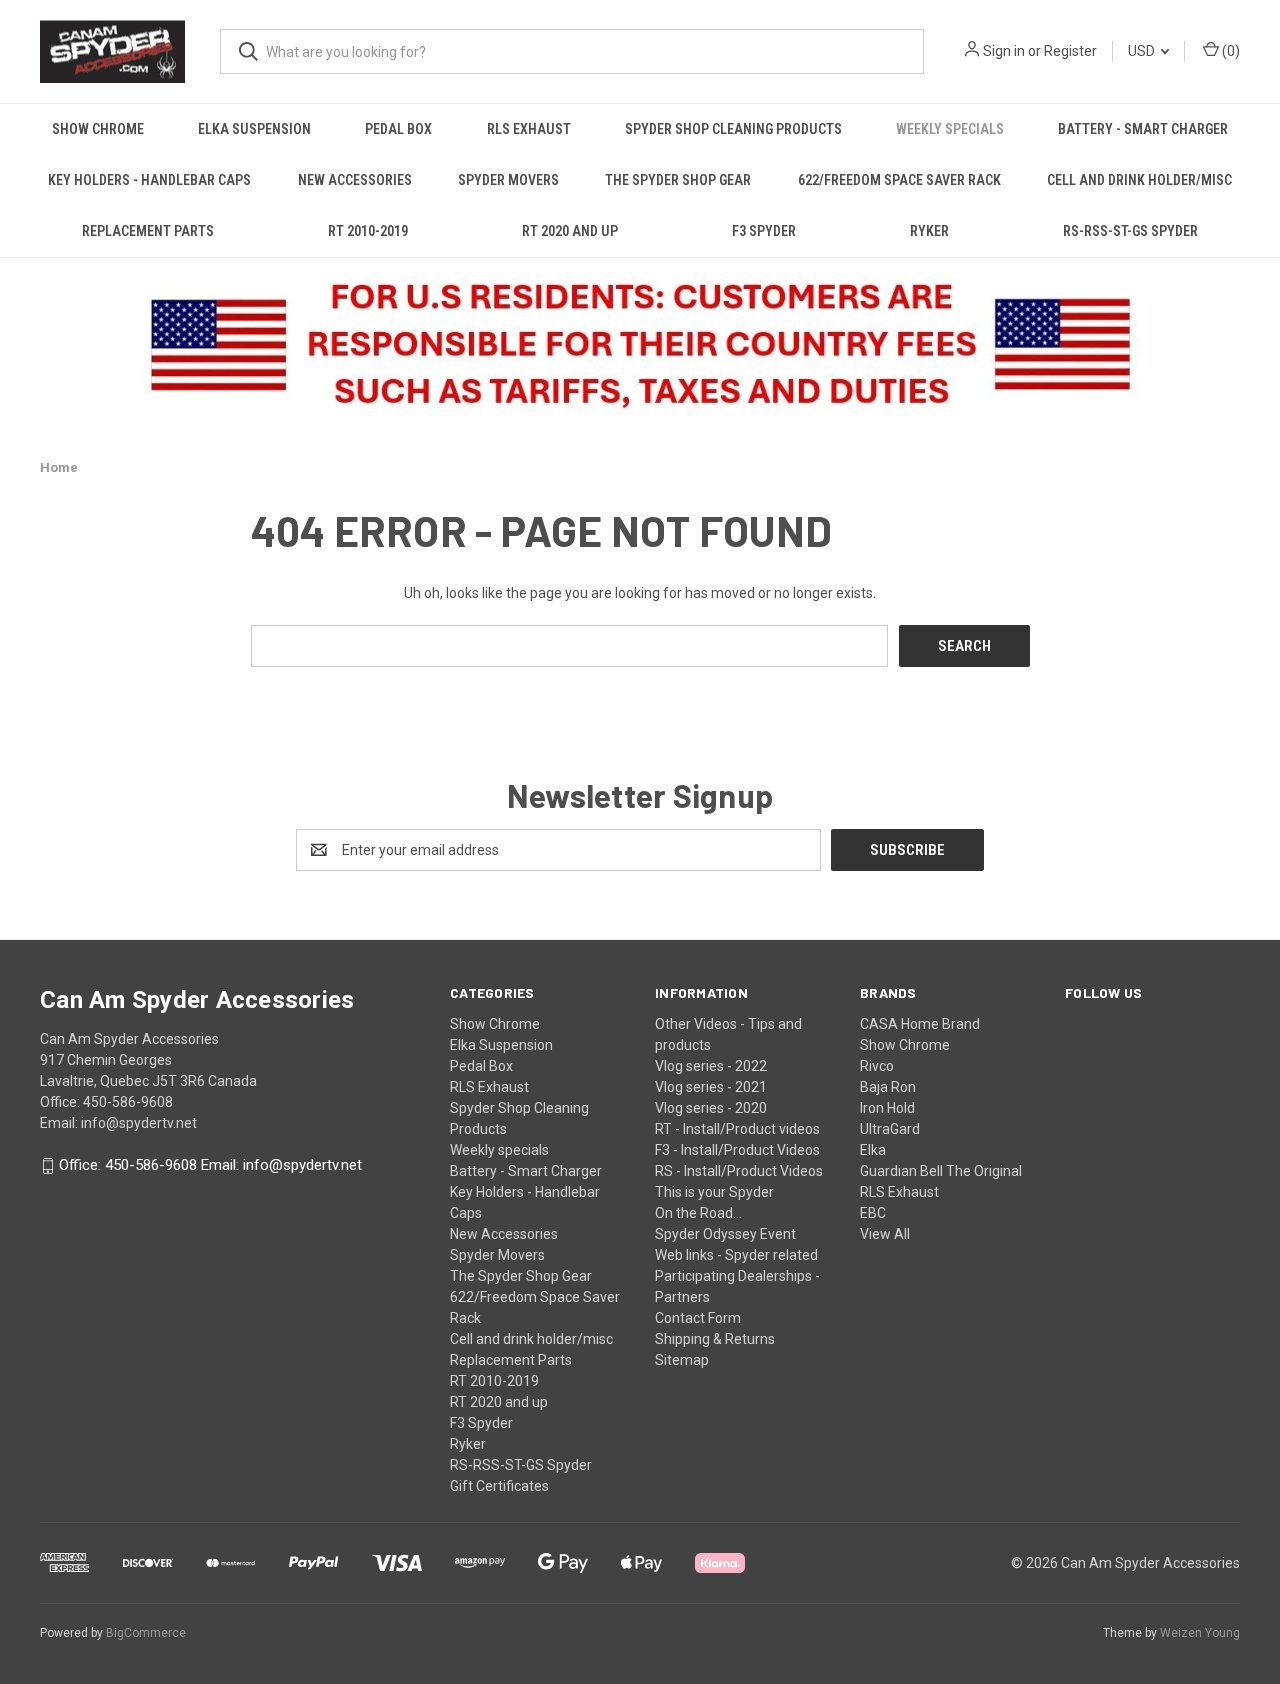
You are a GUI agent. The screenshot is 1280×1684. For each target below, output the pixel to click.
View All (885, 1234)
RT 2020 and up (570, 231)
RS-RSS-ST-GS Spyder (1130, 231)
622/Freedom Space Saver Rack (899, 180)
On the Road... (698, 1213)
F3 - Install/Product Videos (737, 1150)
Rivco (877, 1066)
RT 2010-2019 (368, 231)
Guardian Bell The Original (941, 1171)
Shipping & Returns (715, 1339)
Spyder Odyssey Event (725, 1234)
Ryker (929, 231)
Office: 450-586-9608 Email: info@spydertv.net (210, 1166)
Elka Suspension (254, 129)
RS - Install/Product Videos (739, 1171)
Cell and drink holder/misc (1139, 180)
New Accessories (355, 180)
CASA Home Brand (920, 1024)
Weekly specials (950, 129)
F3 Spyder (764, 231)
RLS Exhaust (529, 129)
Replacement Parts (148, 231)
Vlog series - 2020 (711, 1108)
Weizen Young (1200, 1633)
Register (1070, 51)
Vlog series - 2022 (711, 1066)
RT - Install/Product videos (737, 1129)
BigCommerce (146, 1633)
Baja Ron (888, 1087)
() (1229, 51)
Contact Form (698, 1318)
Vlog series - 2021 (711, 1087)
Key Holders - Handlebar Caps (149, 180)
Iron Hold (887, 1108)
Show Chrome (98, 129)
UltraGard (890, 1129)
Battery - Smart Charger (1143, 129)
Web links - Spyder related (736, 1255)
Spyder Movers (508, 180)
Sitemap (682, 1360)
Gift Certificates (499, 1486)
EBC (873, 1213)
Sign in (1004, 51)
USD (1143, 51)
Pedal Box (398, 129)
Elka (873, 1150)
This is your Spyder (714, 1192)
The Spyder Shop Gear (678, 180)
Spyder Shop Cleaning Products (733, 129)
